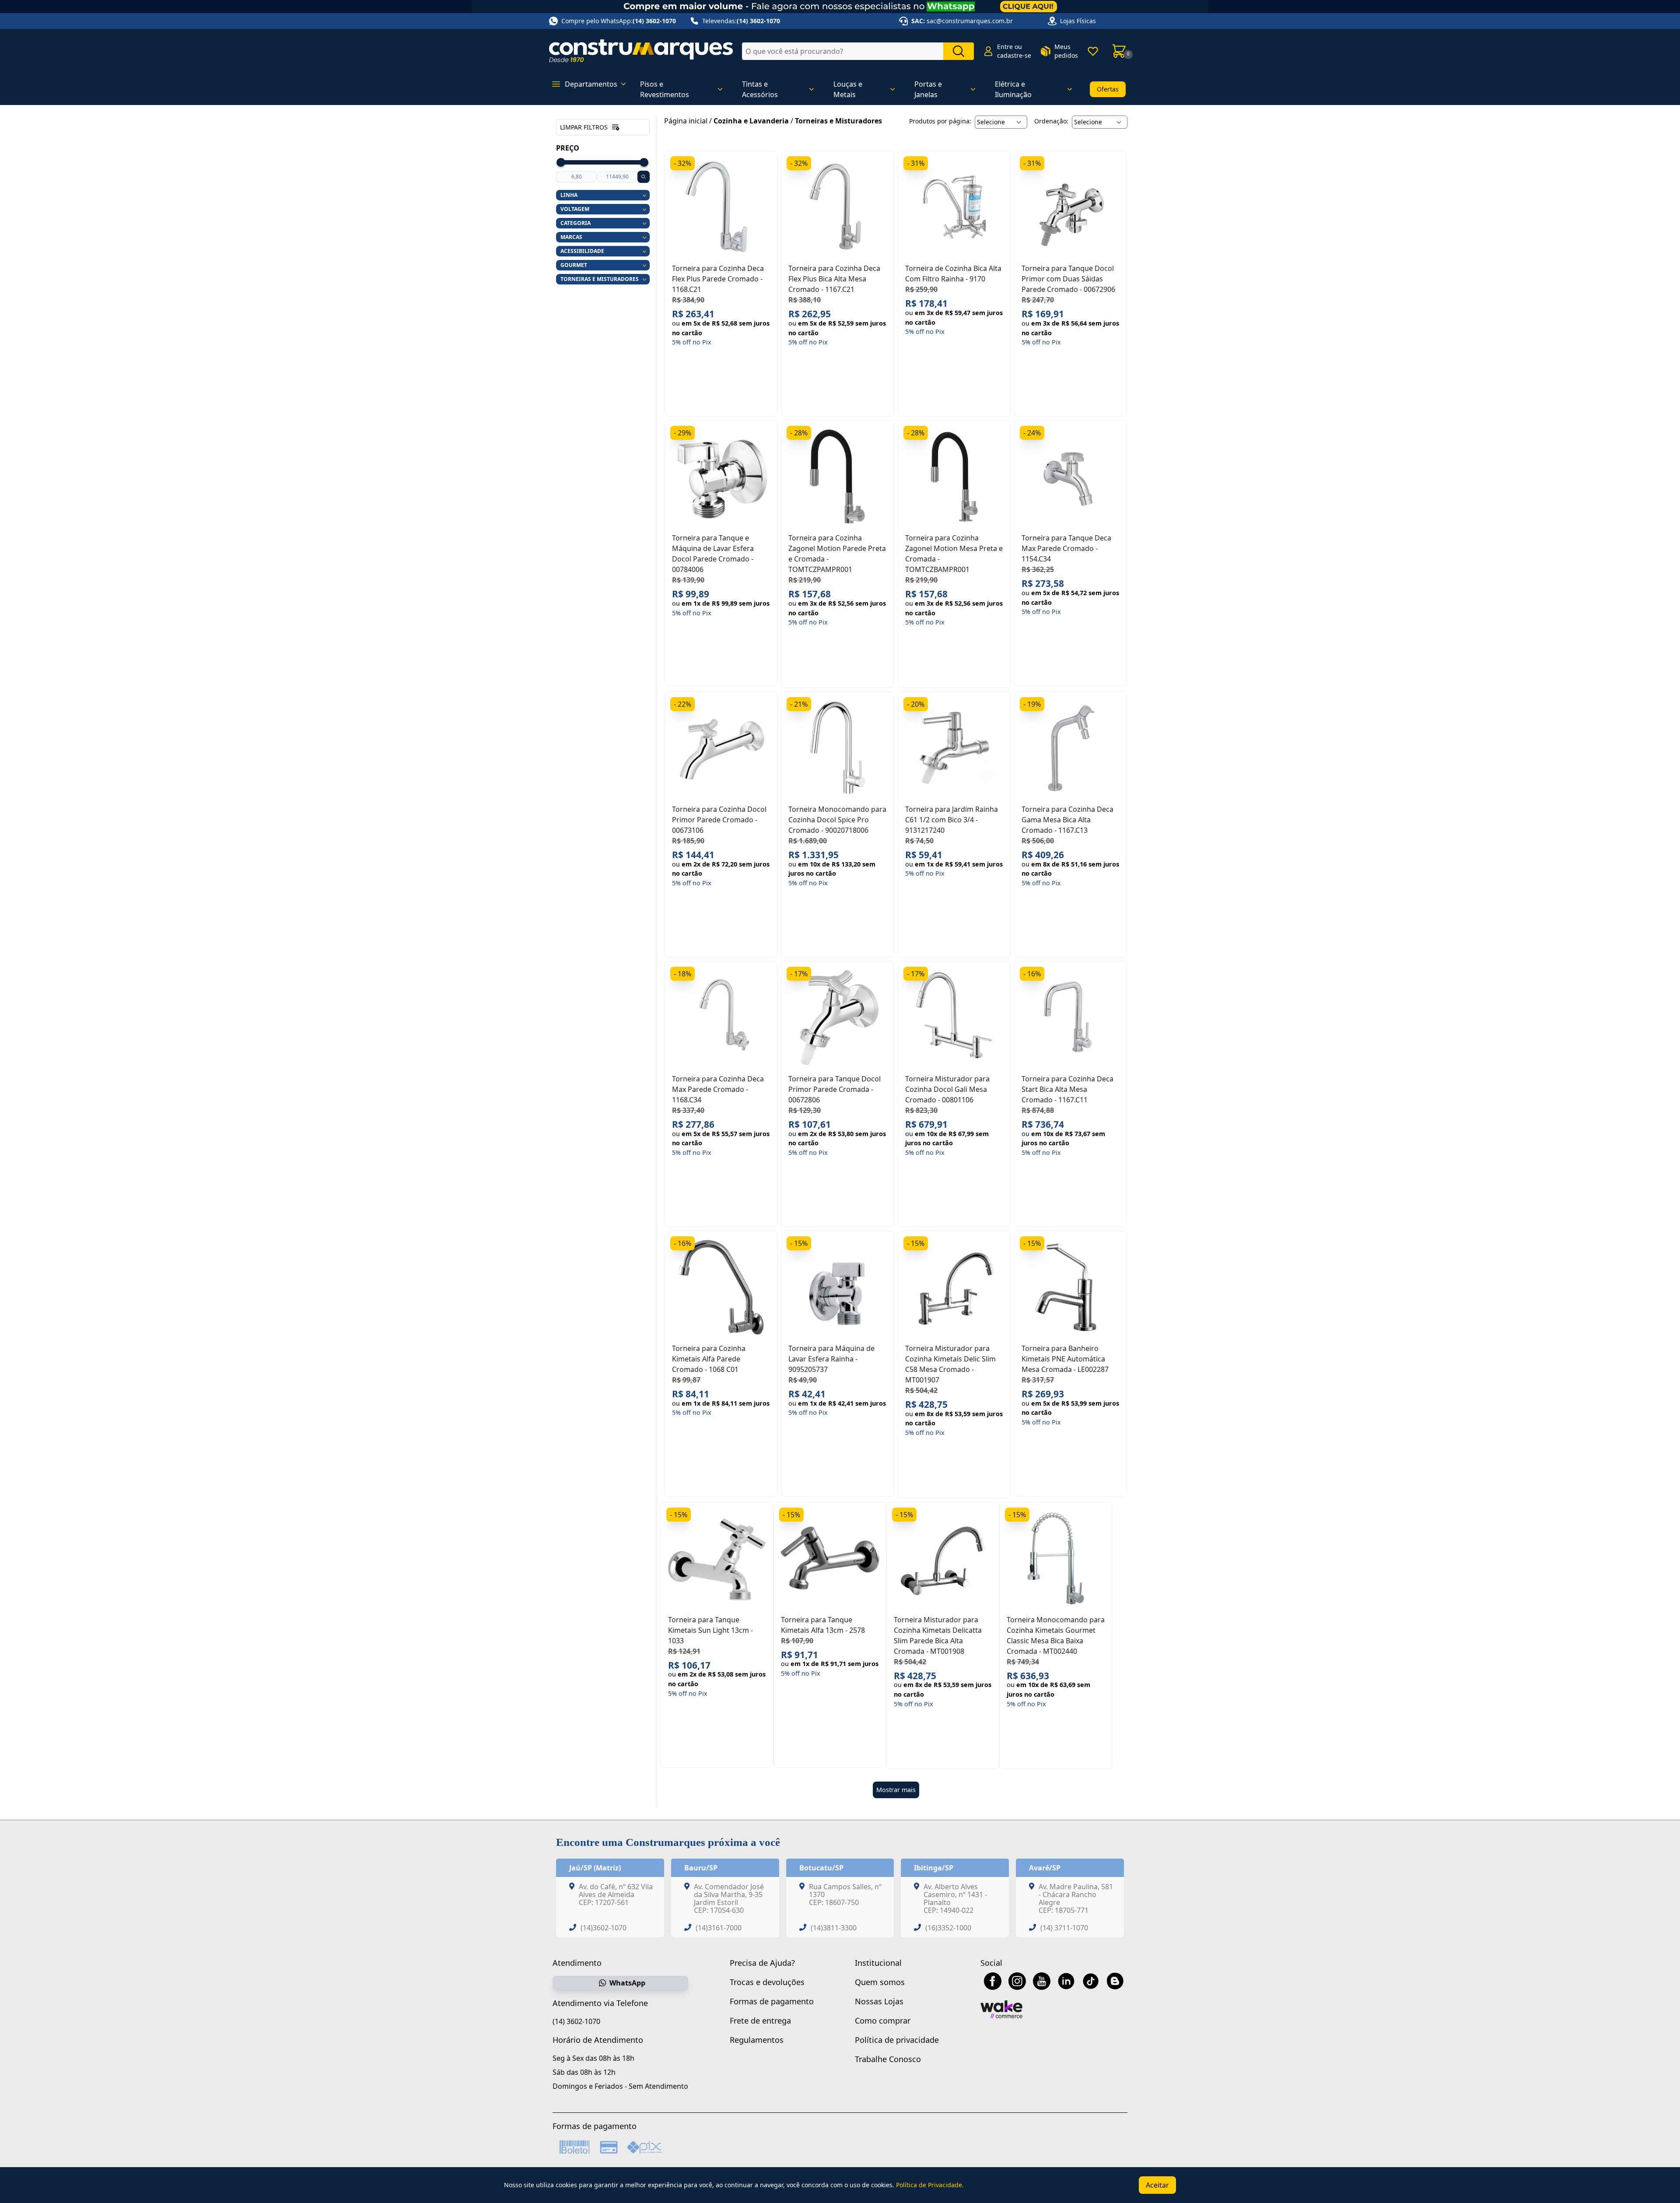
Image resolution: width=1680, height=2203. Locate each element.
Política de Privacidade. (930, 2185)
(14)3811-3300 (834, 1928)
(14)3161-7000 (719, 1928)
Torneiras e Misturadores (838, 121)
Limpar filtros (584, 127)
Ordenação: (1051, 121)
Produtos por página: (940, 121)
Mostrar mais (896, 1790)
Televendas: (741, 21)
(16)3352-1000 (948, 1928)
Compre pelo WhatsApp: (619, 21)
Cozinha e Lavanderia (751, 121)
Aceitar (1157, 2185)
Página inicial (686, 121)
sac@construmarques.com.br (970, 21)
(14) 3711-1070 (1064, 1928)
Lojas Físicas (1078, 21)
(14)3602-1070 (604, 1928)
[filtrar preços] (644, 177)
